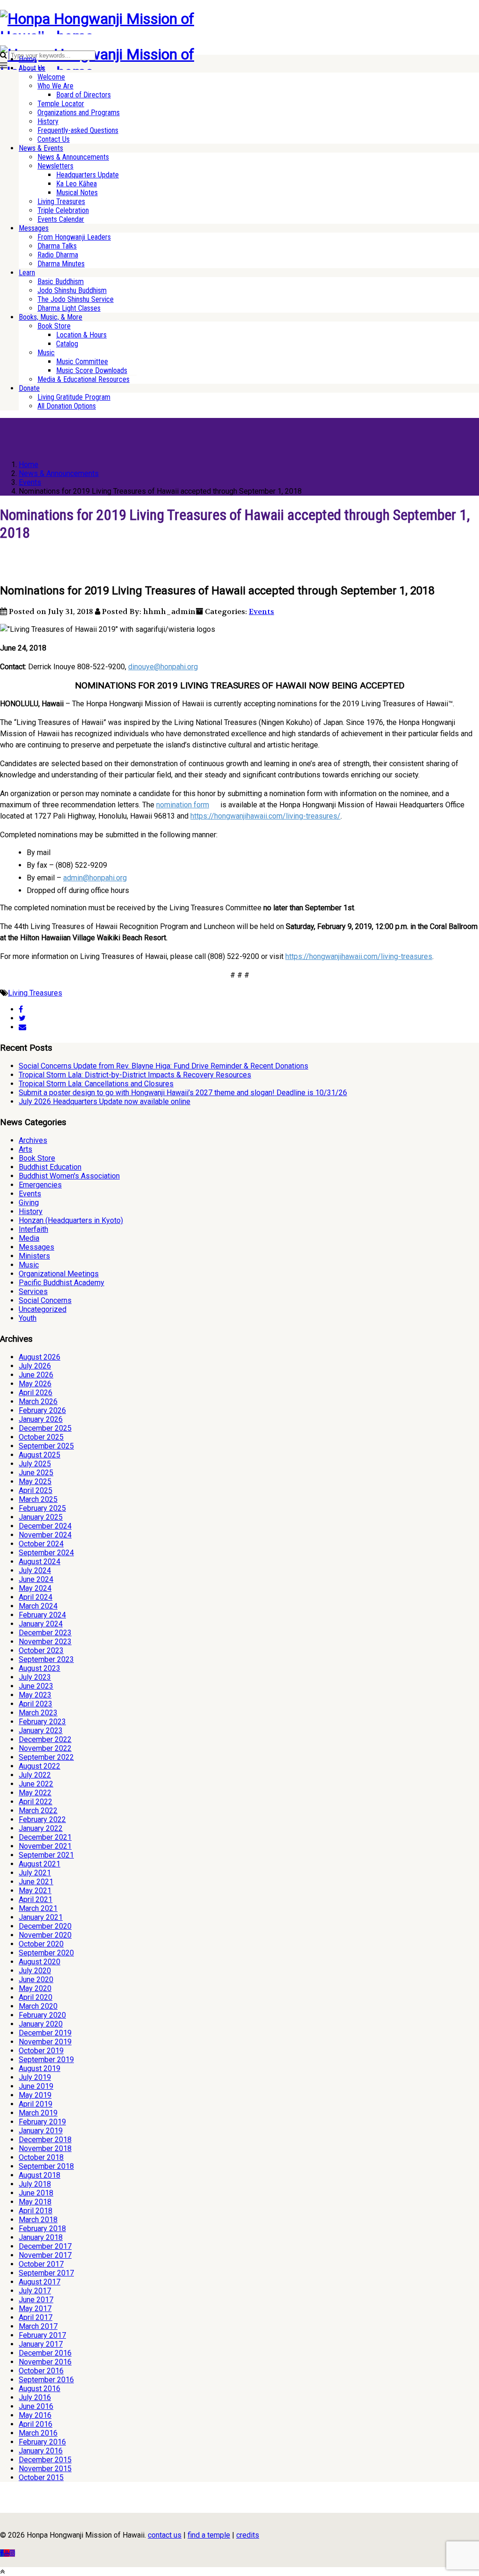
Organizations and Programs (79, 113)
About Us (32, 68)
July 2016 (35, 2397)
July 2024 (35, 1570)
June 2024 (36, 1579)
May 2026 (35, 1384)
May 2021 (35, 1891)
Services (33, 1292)
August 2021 (40, 1864)
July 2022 (35, 1775)
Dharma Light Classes (69, 308)
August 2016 (40, 2389)
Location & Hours (81, 335)
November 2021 (45, 1846)
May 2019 (35, 2095)
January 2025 (41, 1517)
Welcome (51, 77)
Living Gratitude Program (74, 397)
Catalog (67, 344)
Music (46, 353)
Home (28, 59)
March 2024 (38, 1606)
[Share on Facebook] (21, 1009)
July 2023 (35, 1677)
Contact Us (54, 139)
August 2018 (40, 2175)
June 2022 (36, 1784)
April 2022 (36, 1802)
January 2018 (41, 2237)
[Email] (22, 1027)
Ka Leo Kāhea (76, 184)
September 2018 (46, 2166)
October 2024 (41, 1544)
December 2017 (45, 2246)
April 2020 (36, 1997)
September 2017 (46, 2273)
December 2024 (45, 1526)
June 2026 (36, 1375)
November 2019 (45, 2042)
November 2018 (45, 2148)
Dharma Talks (57, 246)
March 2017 (38, 2326)
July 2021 (35, 1873)
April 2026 (36, 1393)
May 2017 (35, 2309)
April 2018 (36, 2211)
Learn (27, 273)
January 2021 (41, 1917)
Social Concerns (45, 1300)
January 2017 (41, 2344)
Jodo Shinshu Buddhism (72, 290)
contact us (165, 2535)
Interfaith (33, 1229)
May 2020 (35, 1988)
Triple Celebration (63, 210)
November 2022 (45, 1748)
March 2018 (38, 2220)
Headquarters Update (87, 175)
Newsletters (55, 166)
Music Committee (82, 362)
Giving (29, 1203)
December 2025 (45, 1428)
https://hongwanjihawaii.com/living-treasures (359, 956)
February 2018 (42, 2228)
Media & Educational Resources (83, 379)
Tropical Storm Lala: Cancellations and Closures (96, 1084)
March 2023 (38, 1713)
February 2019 (42, 2122)
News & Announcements (73, 157)
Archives (33, 1140)
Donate (29, 388)
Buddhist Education (50, 1167)
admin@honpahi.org (95, 878)
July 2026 (35, 1366)
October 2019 (41, 2051)
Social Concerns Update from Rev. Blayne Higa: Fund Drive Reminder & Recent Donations (163, 1066)
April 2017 (36, 2317)
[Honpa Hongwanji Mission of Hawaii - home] (119, 37)
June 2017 (36, 2300)
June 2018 (36, 2193)
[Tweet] (22, 1018)
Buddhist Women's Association (69, 1176)
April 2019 (36, 2104)
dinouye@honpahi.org (163, 667)
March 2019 (38, 2113)
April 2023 (36, 1704)
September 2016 (46, 2380)
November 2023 (45, 1642)
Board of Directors (83, 95)
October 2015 (41, 2477)
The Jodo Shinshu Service (76, 299)
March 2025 (38, 1499)
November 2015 (45, 2469)
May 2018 (35, 2202)
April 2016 (36, 2424)
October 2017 (41, 2264)
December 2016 (45, 2353)
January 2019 (41, 2131)
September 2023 (46, 1659)
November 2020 (45, 1935)
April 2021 (36, 1899)
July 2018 (35, 2184)
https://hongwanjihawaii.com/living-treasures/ (265, 816)
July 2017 (35, 2291)
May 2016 (35, 2415)
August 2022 (40, 1766)
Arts (25, 1149)
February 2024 (42, 1615)
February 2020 (42, 2015)
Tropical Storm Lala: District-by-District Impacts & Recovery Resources (135, 1075)
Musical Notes (77, 193)
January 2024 (41, 1624)
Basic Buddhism (61, 282)
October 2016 (41, 2371)
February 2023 (42, 1722)
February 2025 (42, 1508)
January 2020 (41, 2024)
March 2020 (38, 2006)
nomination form (183, 805)
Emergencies (40, 1185)
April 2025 (36, 1490)
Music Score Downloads (92, 370)
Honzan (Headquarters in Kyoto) (71, 1220)
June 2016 (36, 2406)
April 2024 (36, 1597)
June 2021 (36, 1882)
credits (248, 2535)
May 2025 (35, 1482)
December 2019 (45, 2033)
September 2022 (46, 1757)
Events (261, 611)
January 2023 (41, 1731)
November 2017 (45, 2255)
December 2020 (45, 1926)
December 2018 (45, 2140)
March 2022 (38, 1811)
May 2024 (35, 1588)
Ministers (34, 1256)
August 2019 (40, 2068)
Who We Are (55, 86)
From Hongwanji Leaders (74, 237)
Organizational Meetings (59, 1274)
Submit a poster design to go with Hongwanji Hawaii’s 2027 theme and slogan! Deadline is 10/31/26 (183, 1093)
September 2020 (46, 1953)
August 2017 (40, 2282)
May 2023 (35, 1695)
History (48, 121)
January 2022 (41, 1828)
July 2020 (35, 1971)
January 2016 (41, 2451)
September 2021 (46, 1855)
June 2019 (36, 2086)
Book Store (54, 326)
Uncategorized (43, 1309)
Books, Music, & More (51, 317)
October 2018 (41, 2157)
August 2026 (40, 1357)
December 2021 (45, 1837)
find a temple (209, 2535)
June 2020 (36, 1980)
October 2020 (41, 1944)
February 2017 (42, 2335)
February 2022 (42, 1819)
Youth (28, 1318)
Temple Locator (61, 104)
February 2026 (42, 1410)
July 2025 (35, 1464)
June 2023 (36, 1686)
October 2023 (41, 1650)
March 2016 (38, 2433)
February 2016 (42, 2442)
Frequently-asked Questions (78, 130)
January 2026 (41, 1419)
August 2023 (40, 1668)
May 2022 (35, 1793)
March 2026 (38, 1401)
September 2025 (46, 1446)
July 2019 (35, 2077)
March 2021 (38, 1908)
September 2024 (46, 1553)
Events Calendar (61, 219)
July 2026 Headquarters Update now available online (105, 1101)
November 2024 (45, 1535)
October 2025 (41, 1437)
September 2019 (46, 2060)
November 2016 (45, 2362)
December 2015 (45, 2460)
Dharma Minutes (61, 264)
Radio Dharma (58, 255)
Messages (34, 228)
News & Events (41, 148)
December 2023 (45, 1633)
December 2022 (45, 1739)
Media (29, 1238)
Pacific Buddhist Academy (62, 1283)
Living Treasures (61, 201)
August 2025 (40, 1455)
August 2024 (40, 1562)
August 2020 (40, 1962)
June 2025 (36, 1473)
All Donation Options (67, 406)
